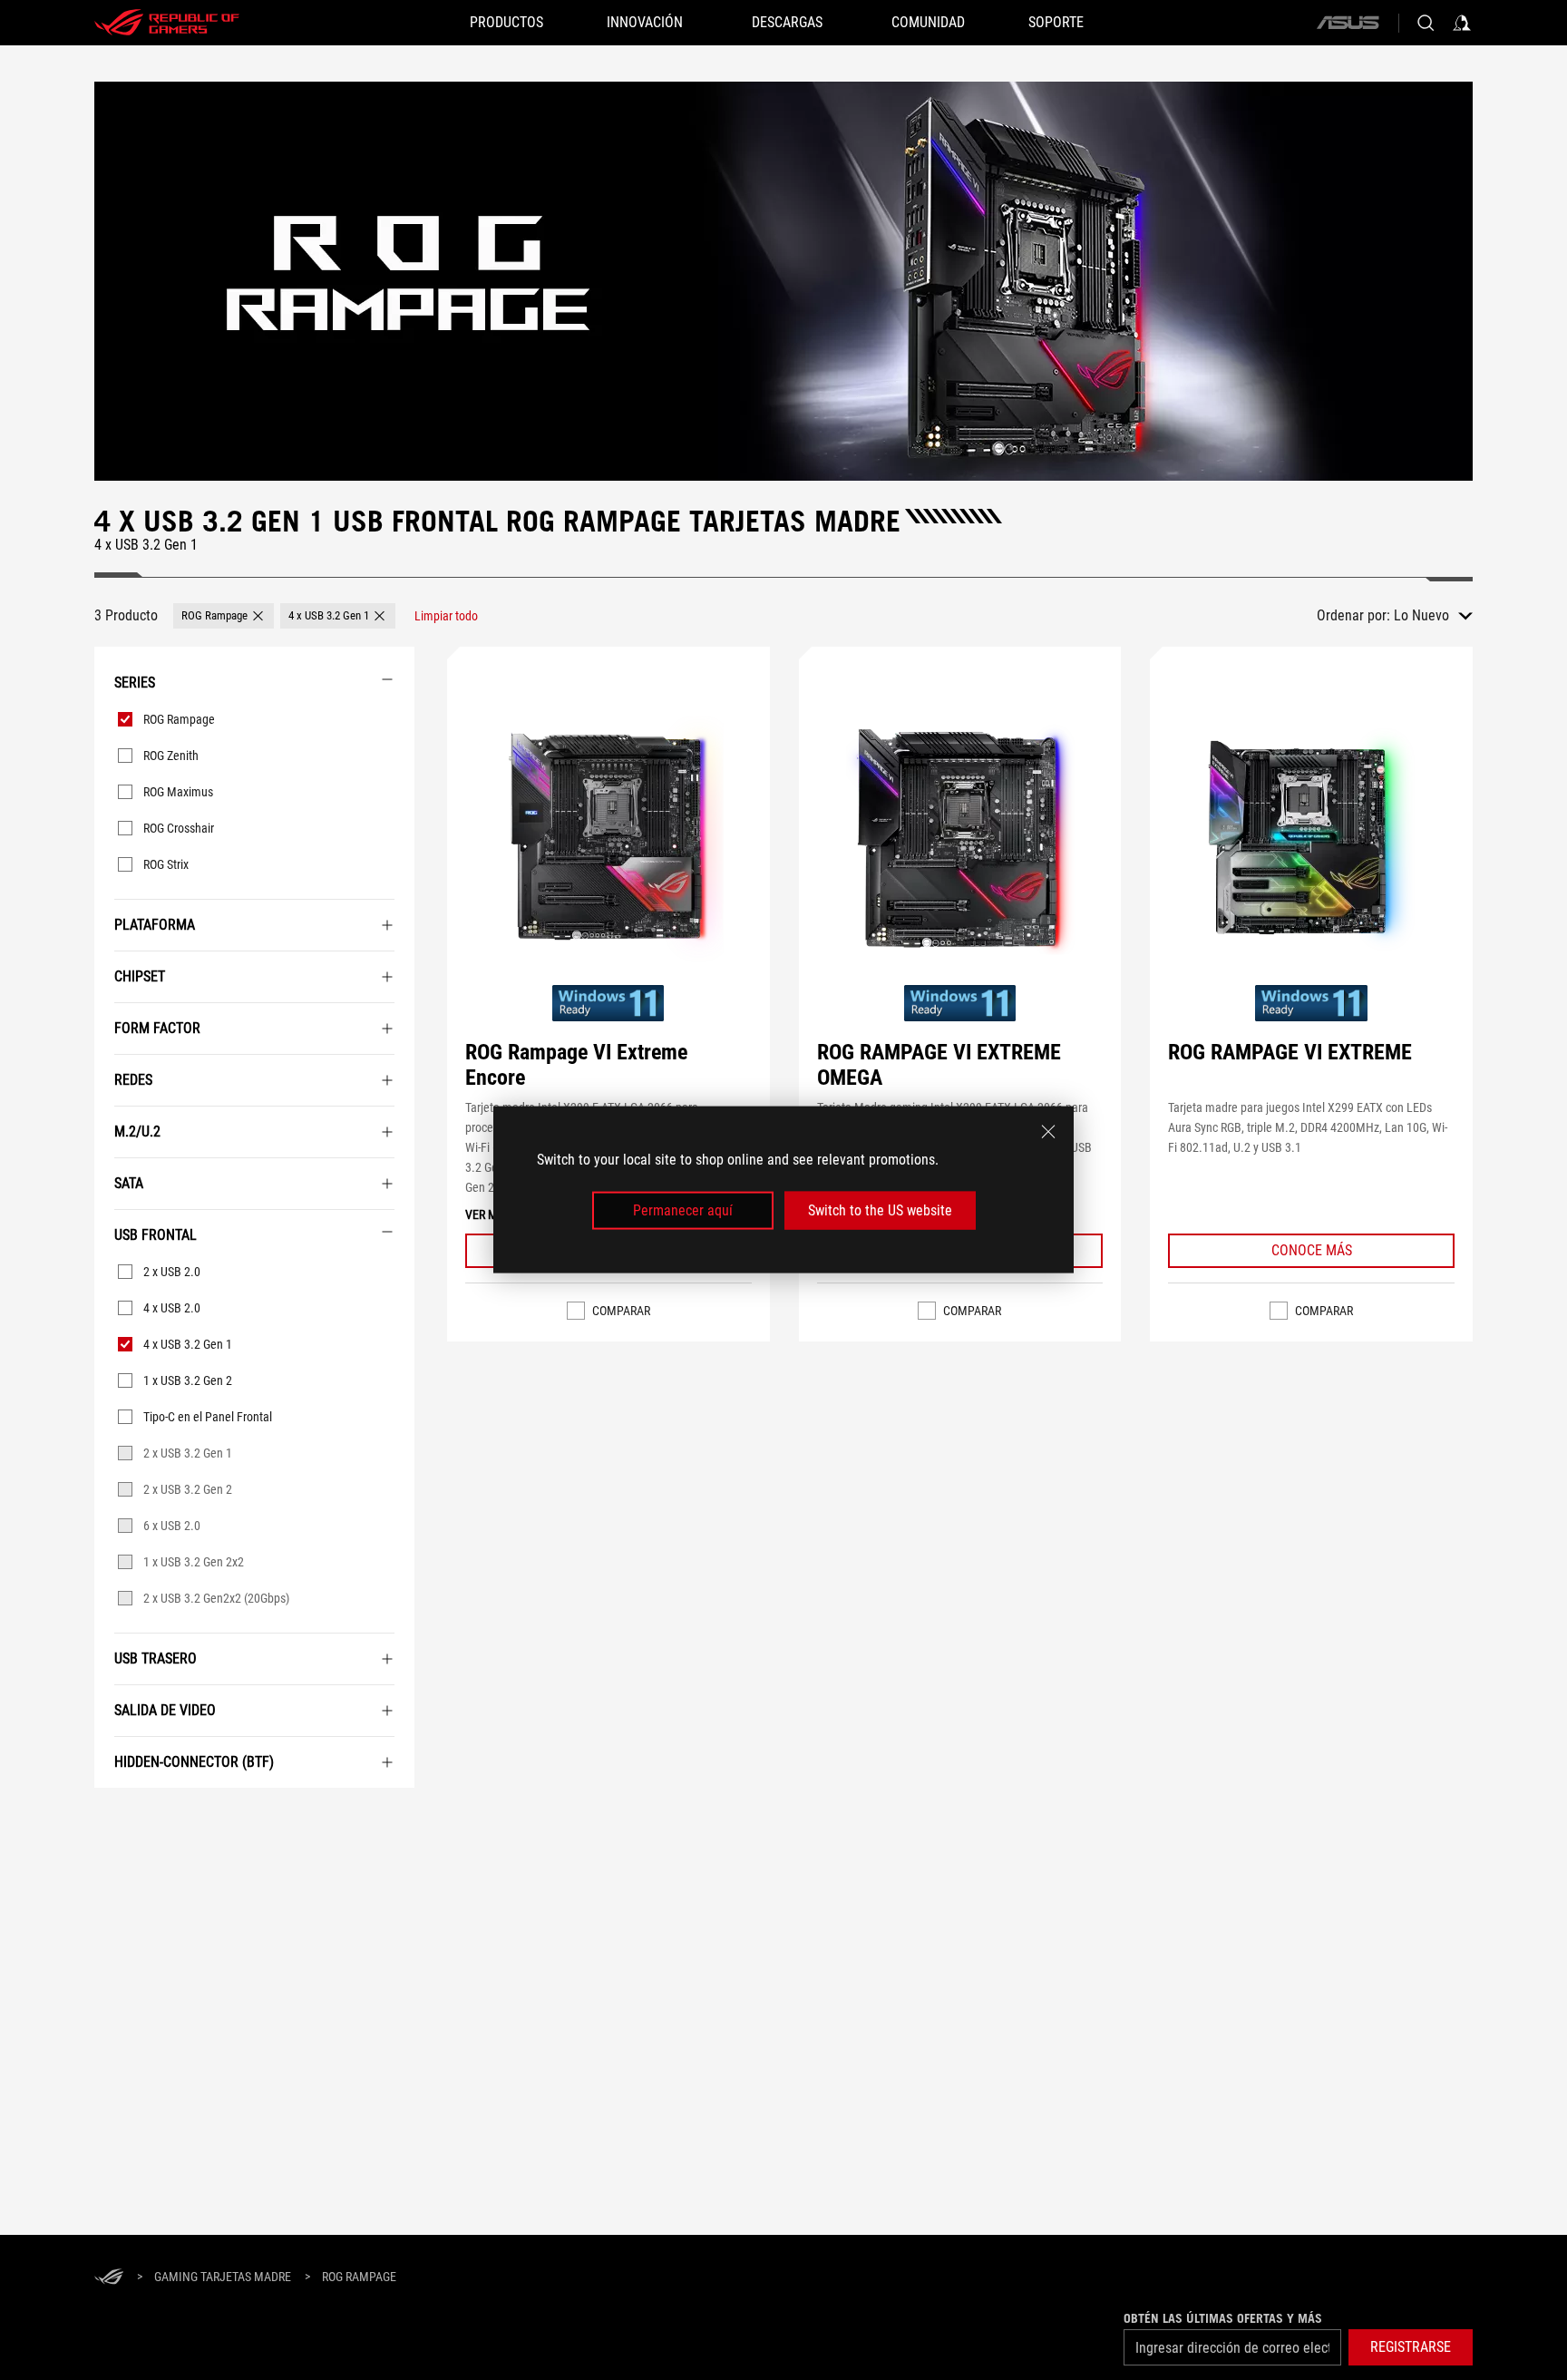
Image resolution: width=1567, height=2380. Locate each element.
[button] (224, 616)
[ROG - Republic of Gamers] (167, 23)
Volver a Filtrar (116, 1815)
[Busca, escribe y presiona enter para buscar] (1426, 23)
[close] (1048, 1132)
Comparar (621, 1311)
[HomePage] (109, 2278)
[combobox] (1433, 616)
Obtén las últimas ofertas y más (1223, 2318)
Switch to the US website (880, 1210)
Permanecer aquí (683, 1210)
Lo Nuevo (1421, 615)
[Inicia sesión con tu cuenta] (1462, 23)
